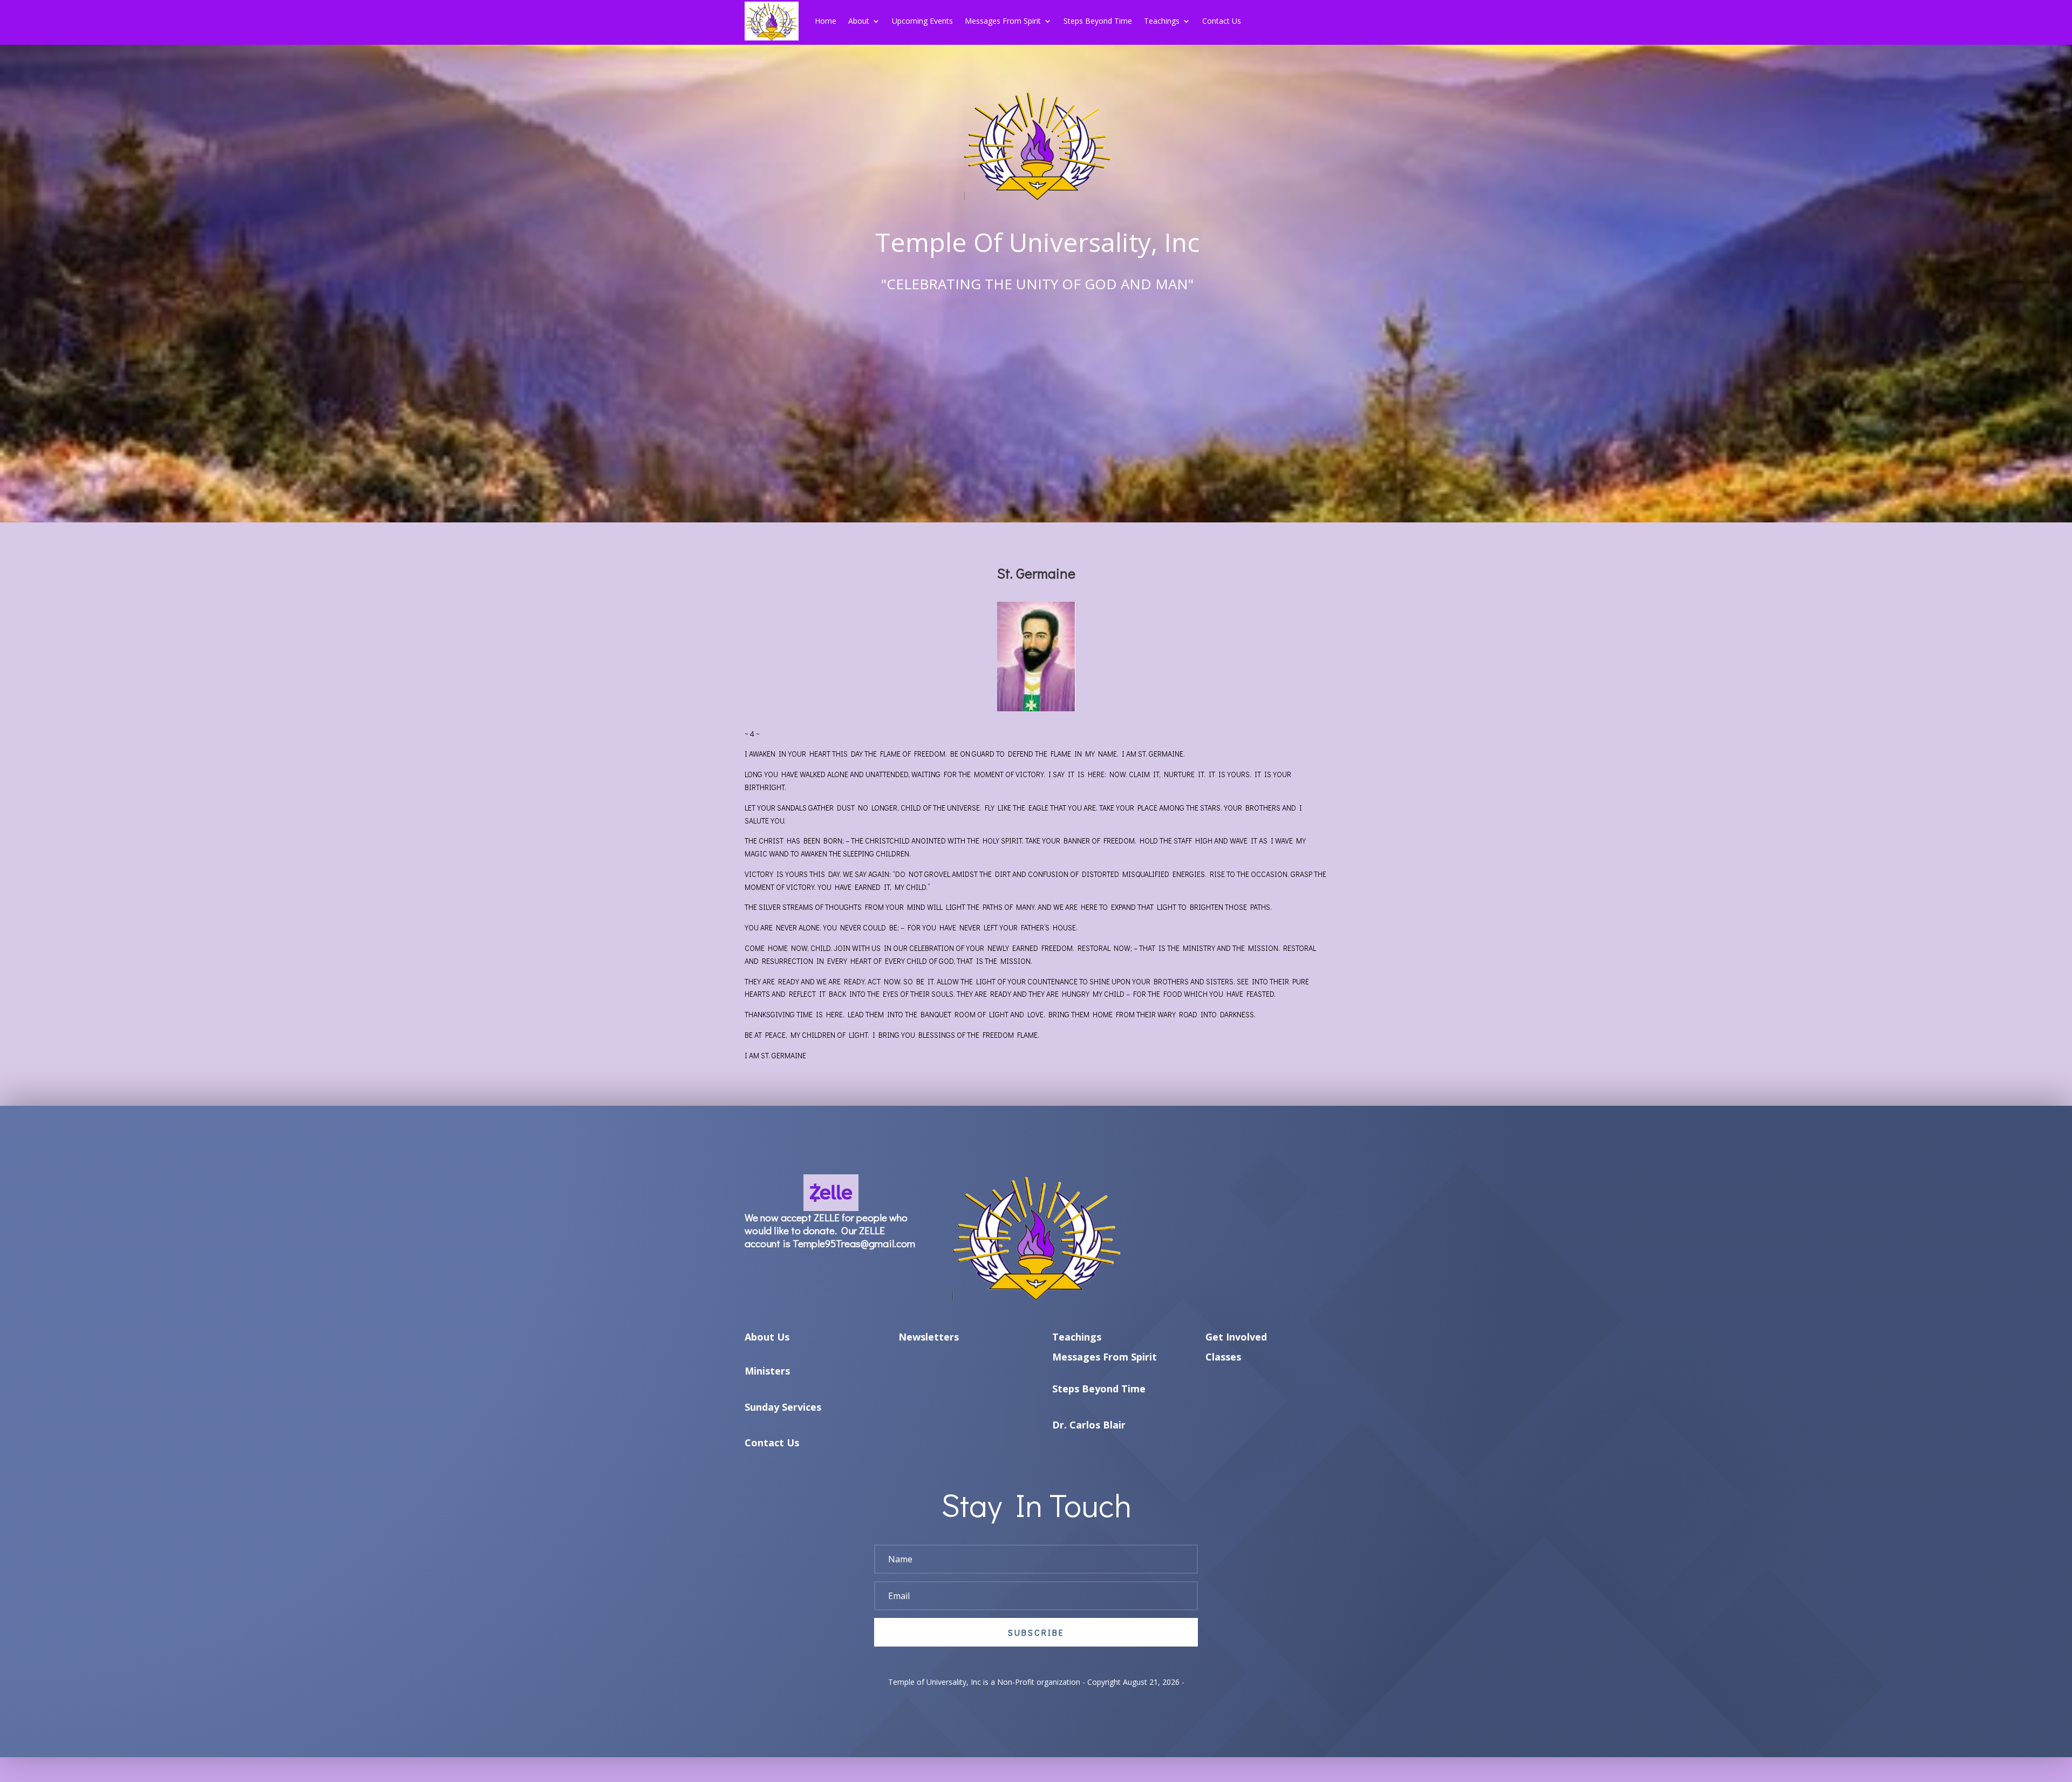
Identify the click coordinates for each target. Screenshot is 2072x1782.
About (859, 21)
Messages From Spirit (1003, 21)
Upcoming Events (922, 21)
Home (826, 21)
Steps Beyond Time (1098, 21)
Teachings (1162, 21)
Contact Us (1222, 21)
